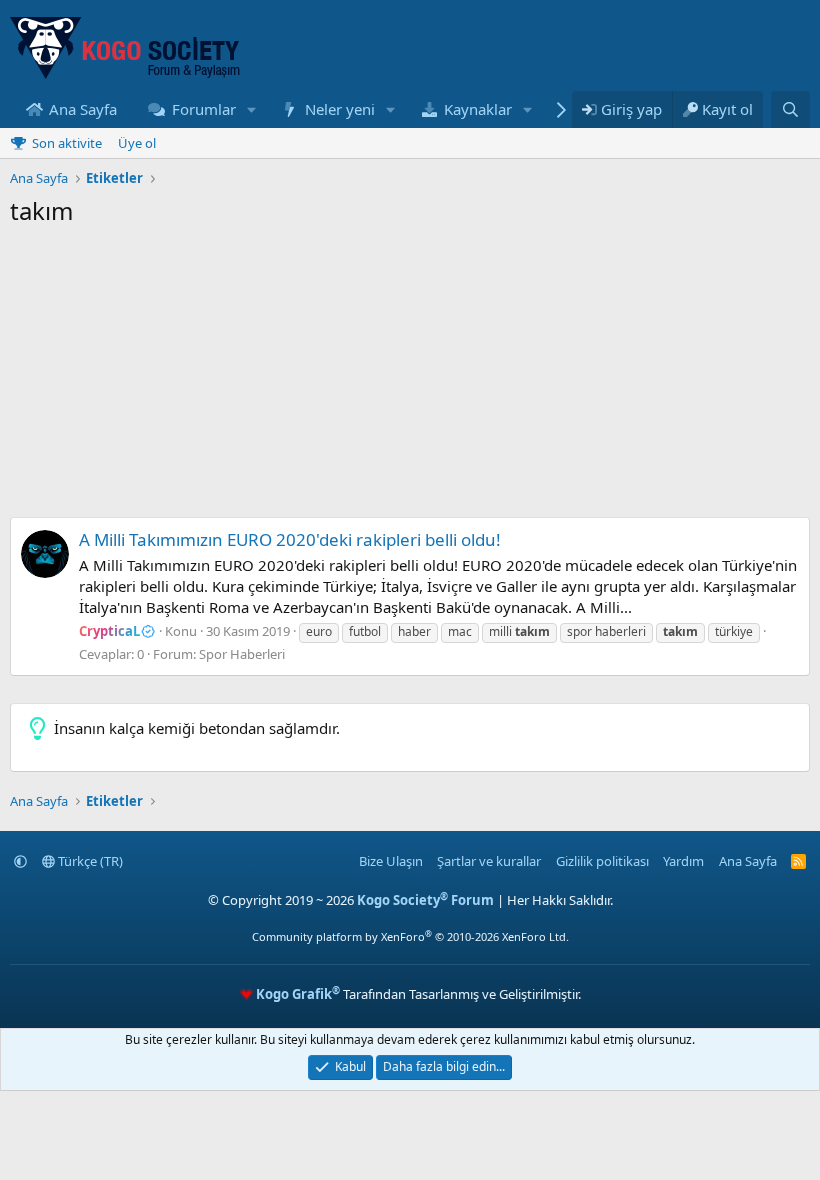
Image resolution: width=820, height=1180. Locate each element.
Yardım (683, 861)
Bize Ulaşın (391, 861)
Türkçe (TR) (89, 861)
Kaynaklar (478, 109)
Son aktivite (67, 143)
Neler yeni (340, 109)
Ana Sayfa (83, 109)
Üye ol (137, 143)
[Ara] (790, 109)
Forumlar (204, 109)
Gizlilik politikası (602, 861)
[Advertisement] (410, 377)
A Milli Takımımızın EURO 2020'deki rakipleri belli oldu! (290, 539)
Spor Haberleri (242, 654)
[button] (251, 109)
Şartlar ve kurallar (489, 861)
